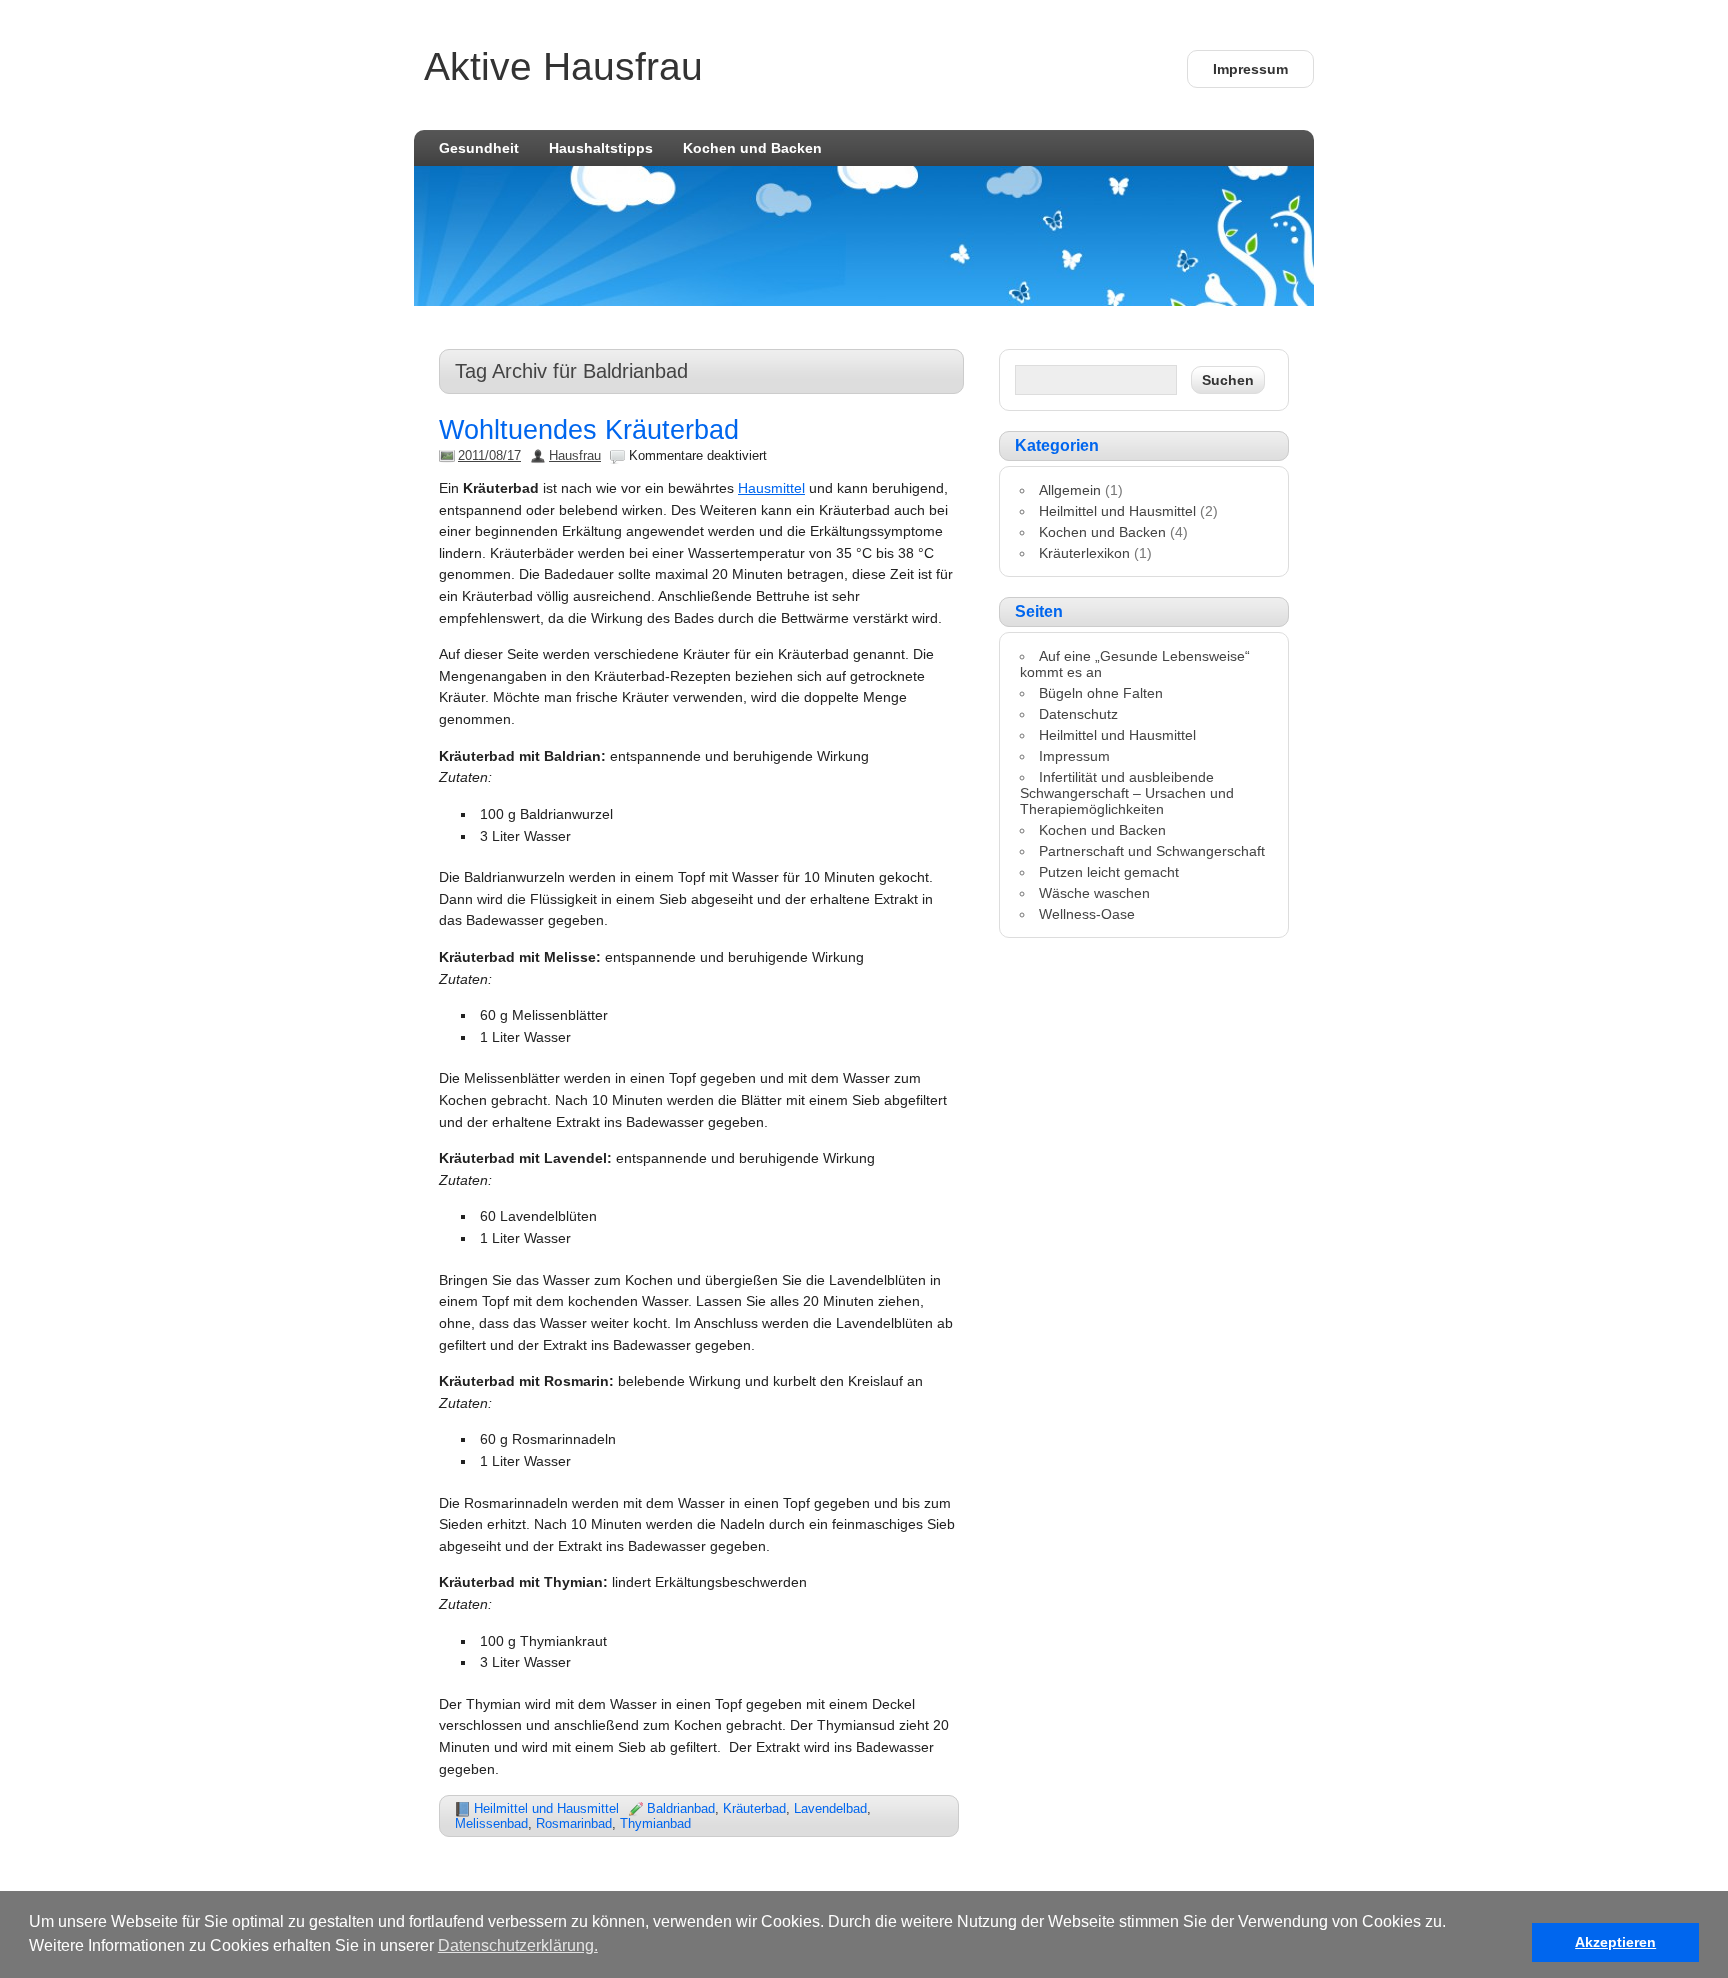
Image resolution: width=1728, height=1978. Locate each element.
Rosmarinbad (574, 1823)
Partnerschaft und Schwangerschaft (1152, 851)
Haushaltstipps (601, 148)
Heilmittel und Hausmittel (546, 1808)
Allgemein (1070, 490)
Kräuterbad (754, 1808)
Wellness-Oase (1087, 914)
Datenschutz (1078, 714)
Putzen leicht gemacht (1109, 872)
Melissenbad (491, 1823)
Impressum (1250, 69)
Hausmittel (771, 488)
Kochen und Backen (752, 148)
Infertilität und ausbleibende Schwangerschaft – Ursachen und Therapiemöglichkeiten (1127, 793)
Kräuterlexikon (1084, 553)
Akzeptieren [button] (1615, 1942)
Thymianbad (655, 1823)
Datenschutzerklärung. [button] (518, 1945)
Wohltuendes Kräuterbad (589, 429)
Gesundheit (479, 148)
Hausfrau (575, 455)
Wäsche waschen (1094, 893)
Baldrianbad (681, 1808)
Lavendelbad (830, 1808)
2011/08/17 (489, 455)
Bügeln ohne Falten (1101, 693)
